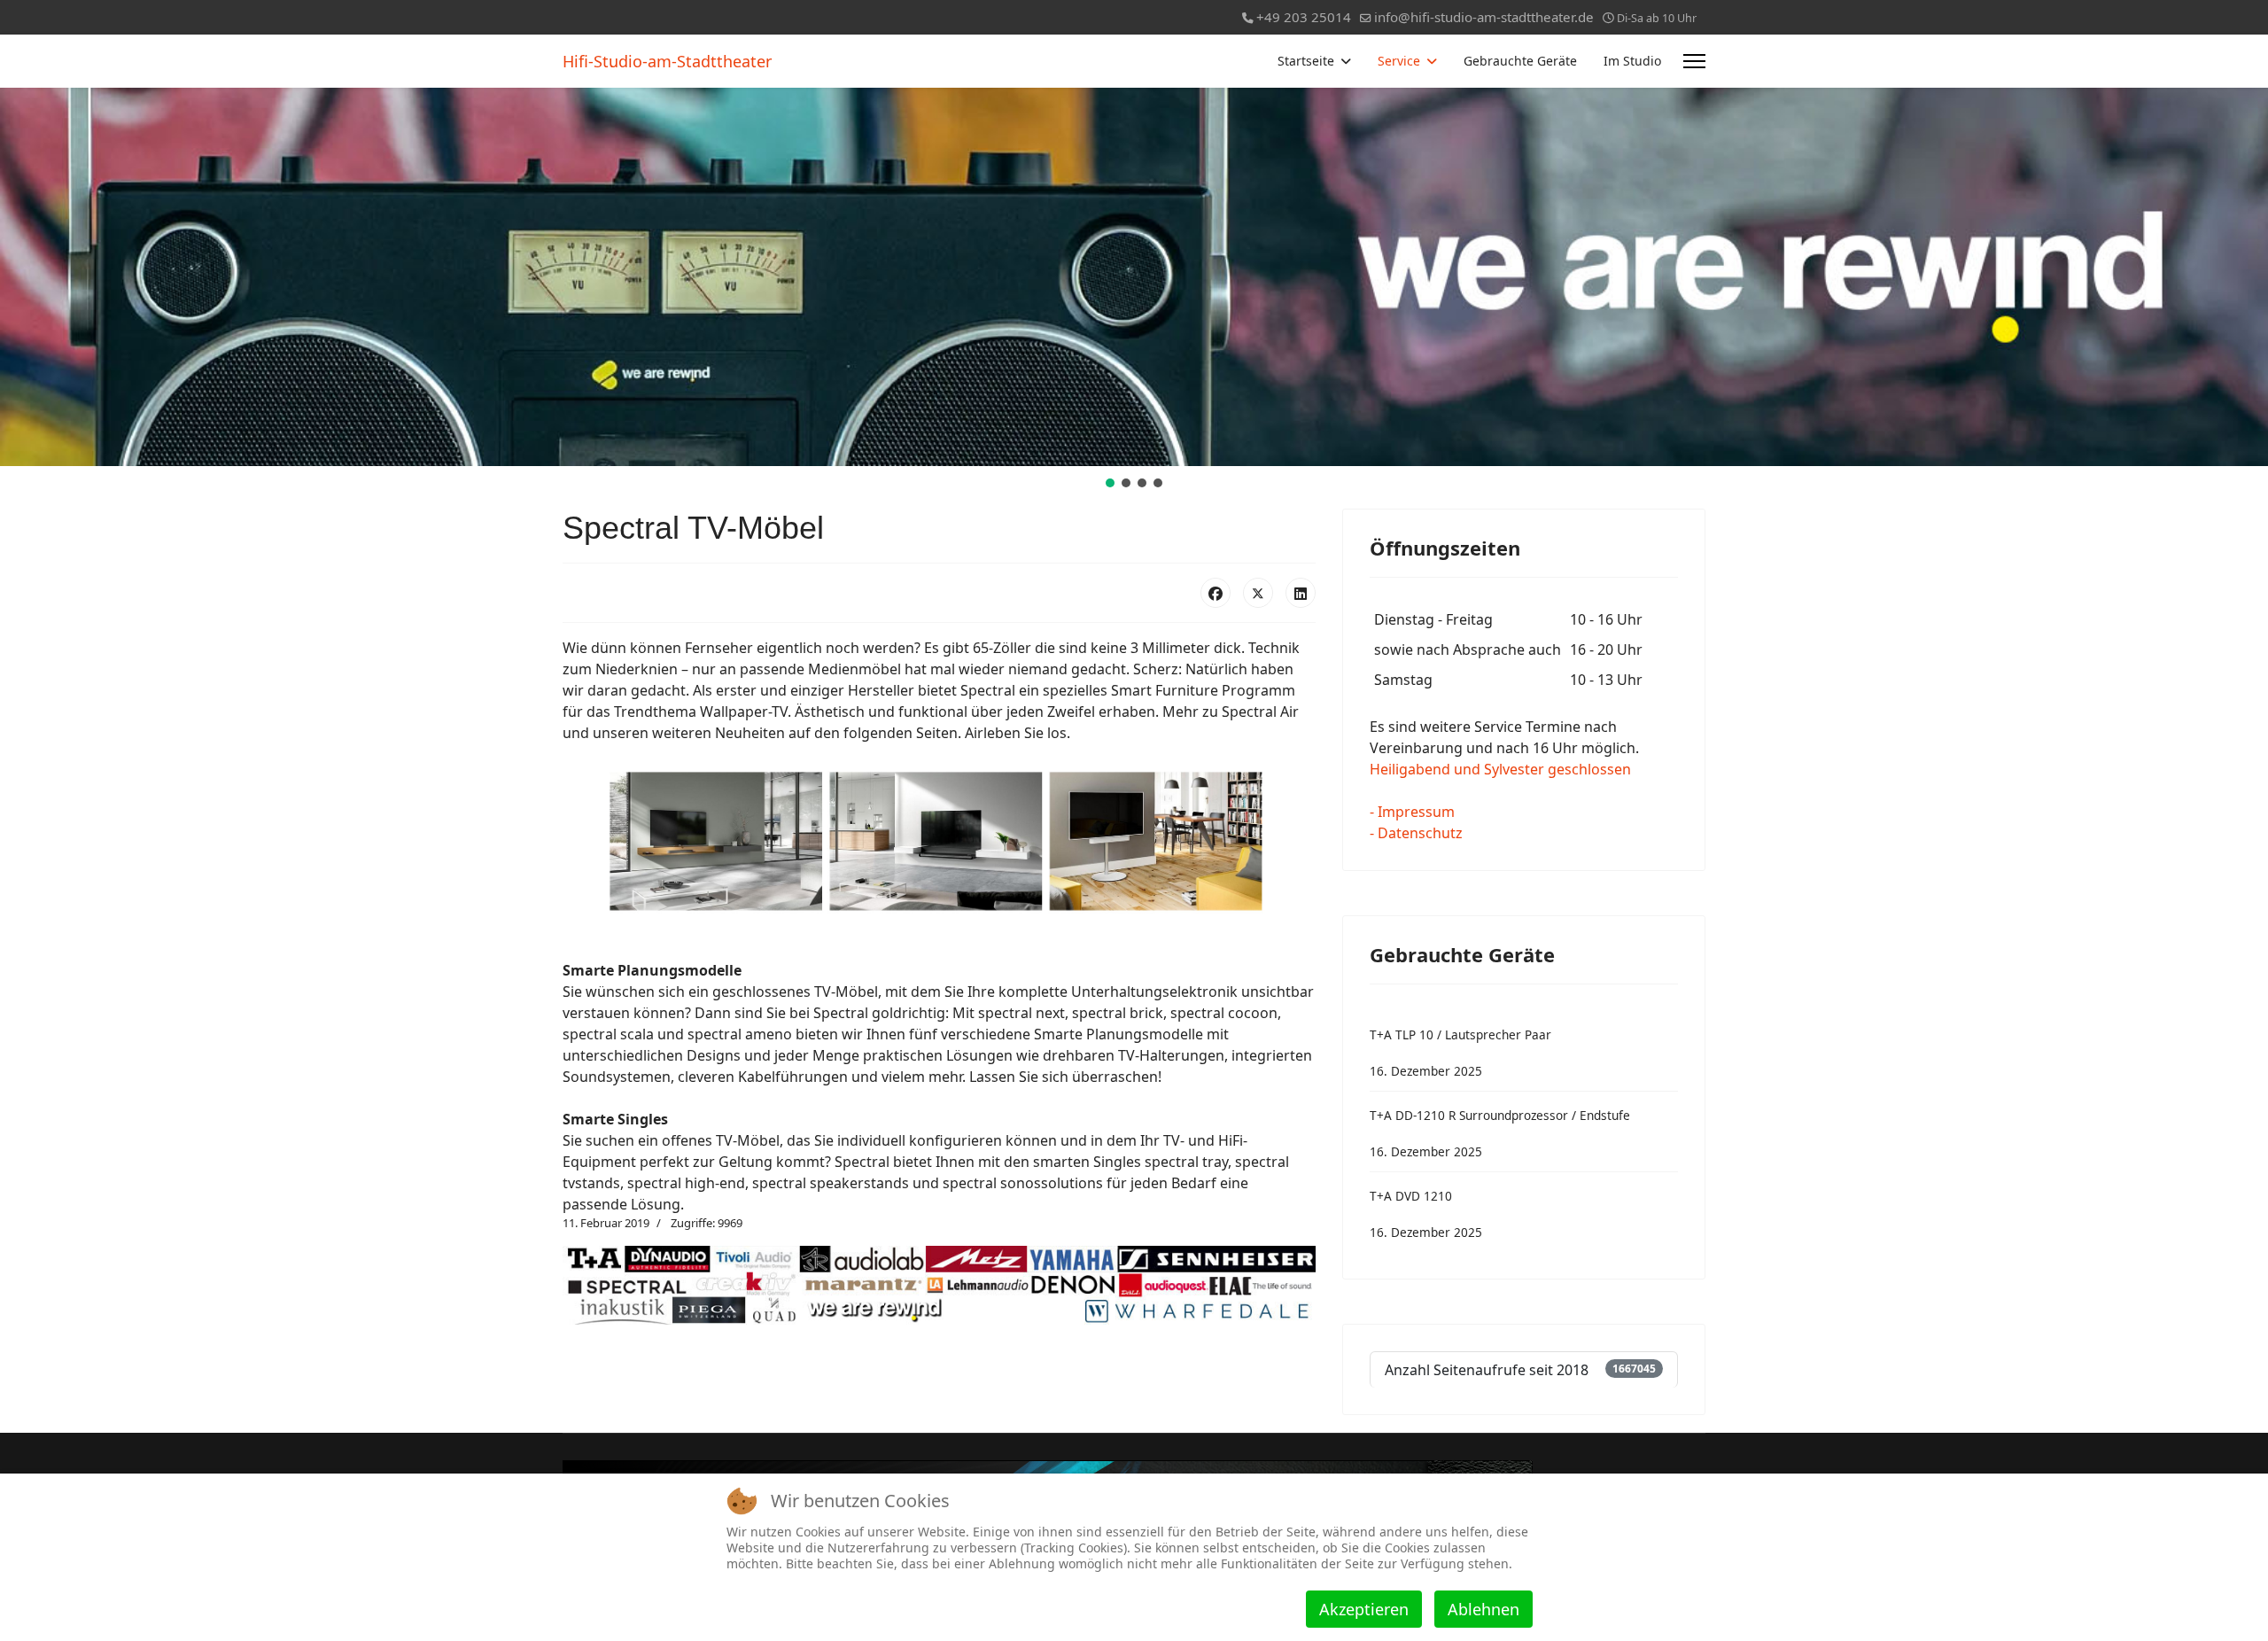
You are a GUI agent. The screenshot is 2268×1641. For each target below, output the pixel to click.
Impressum (1416, 812)
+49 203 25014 (1304, 17)
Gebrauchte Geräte (1520, 61)
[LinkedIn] (1301, 593)
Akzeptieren (1364, 1609)
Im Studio (1632, 61)
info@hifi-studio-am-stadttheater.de (1484, 17)
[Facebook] (1216, 593)
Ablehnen (1484, 1609)
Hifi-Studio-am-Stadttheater (667, 61)
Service (1399, 61)
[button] (1110, 483)
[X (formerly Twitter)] (1258, 593)
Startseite (1306, 61)
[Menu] (1694, 61)
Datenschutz (1420, 833)
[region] (1134, 289)
